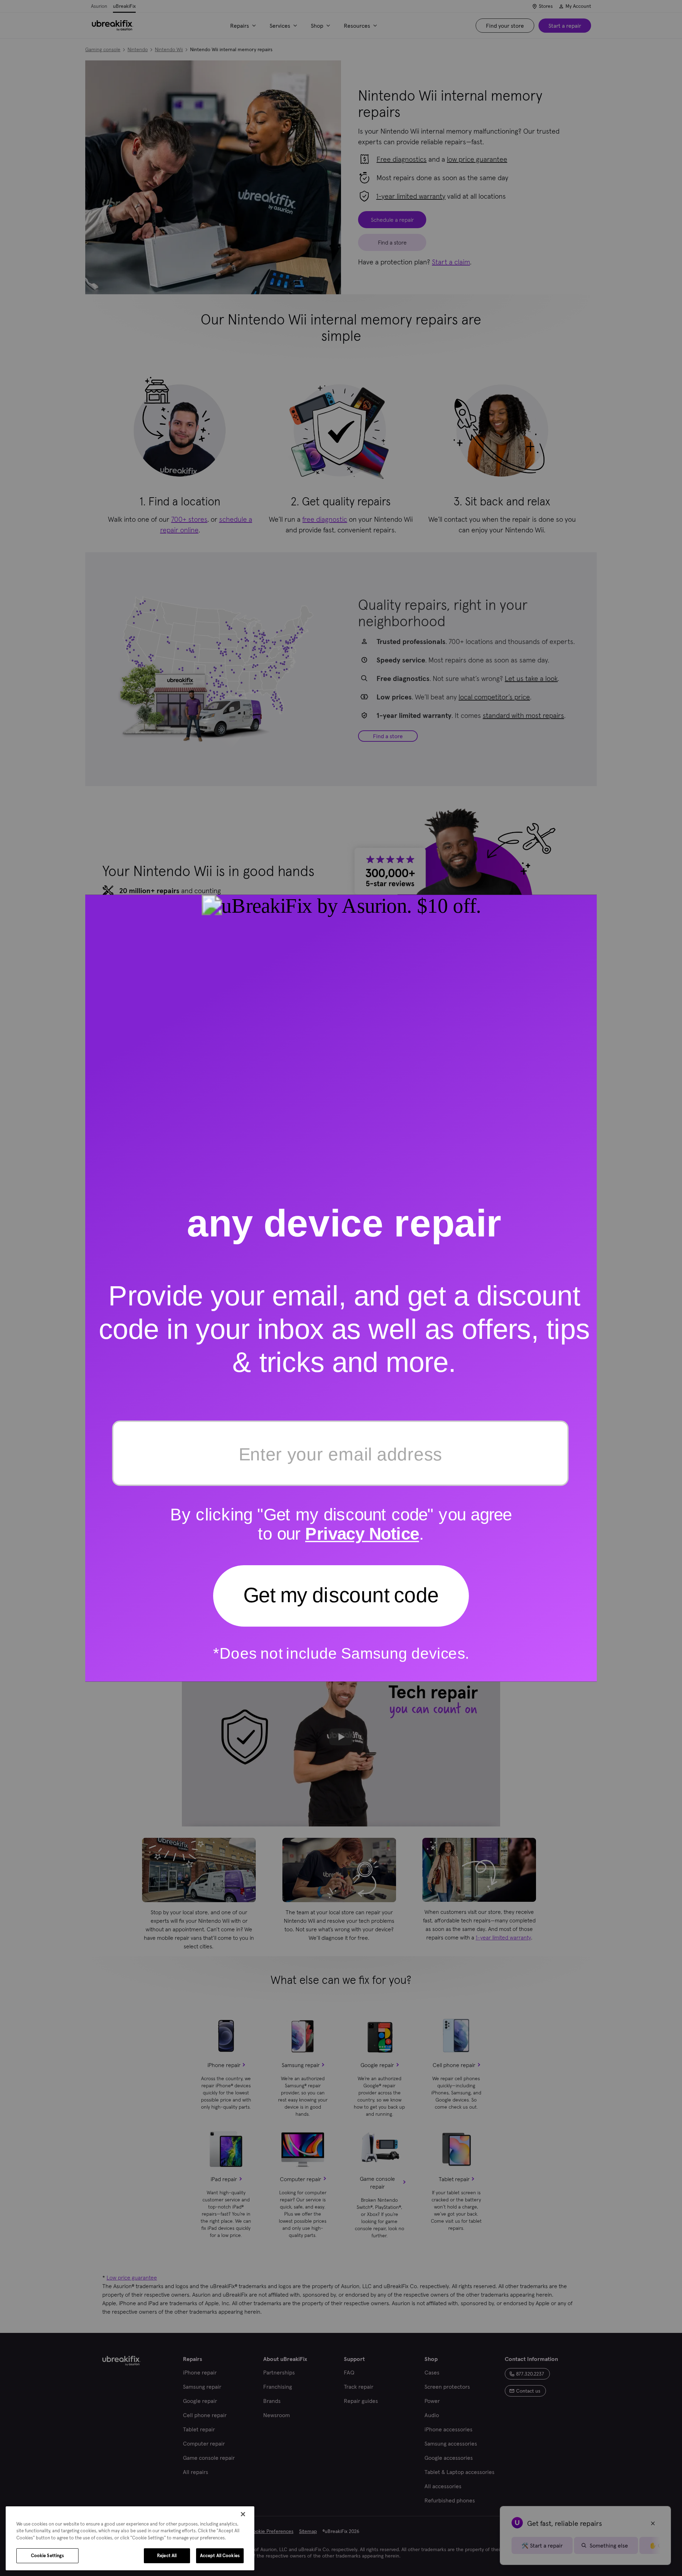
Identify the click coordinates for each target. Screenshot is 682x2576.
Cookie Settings (48, 2556)
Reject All (167, 2556)
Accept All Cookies (220, 2556)
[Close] (243, 2514)
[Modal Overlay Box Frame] (341, 1288)
